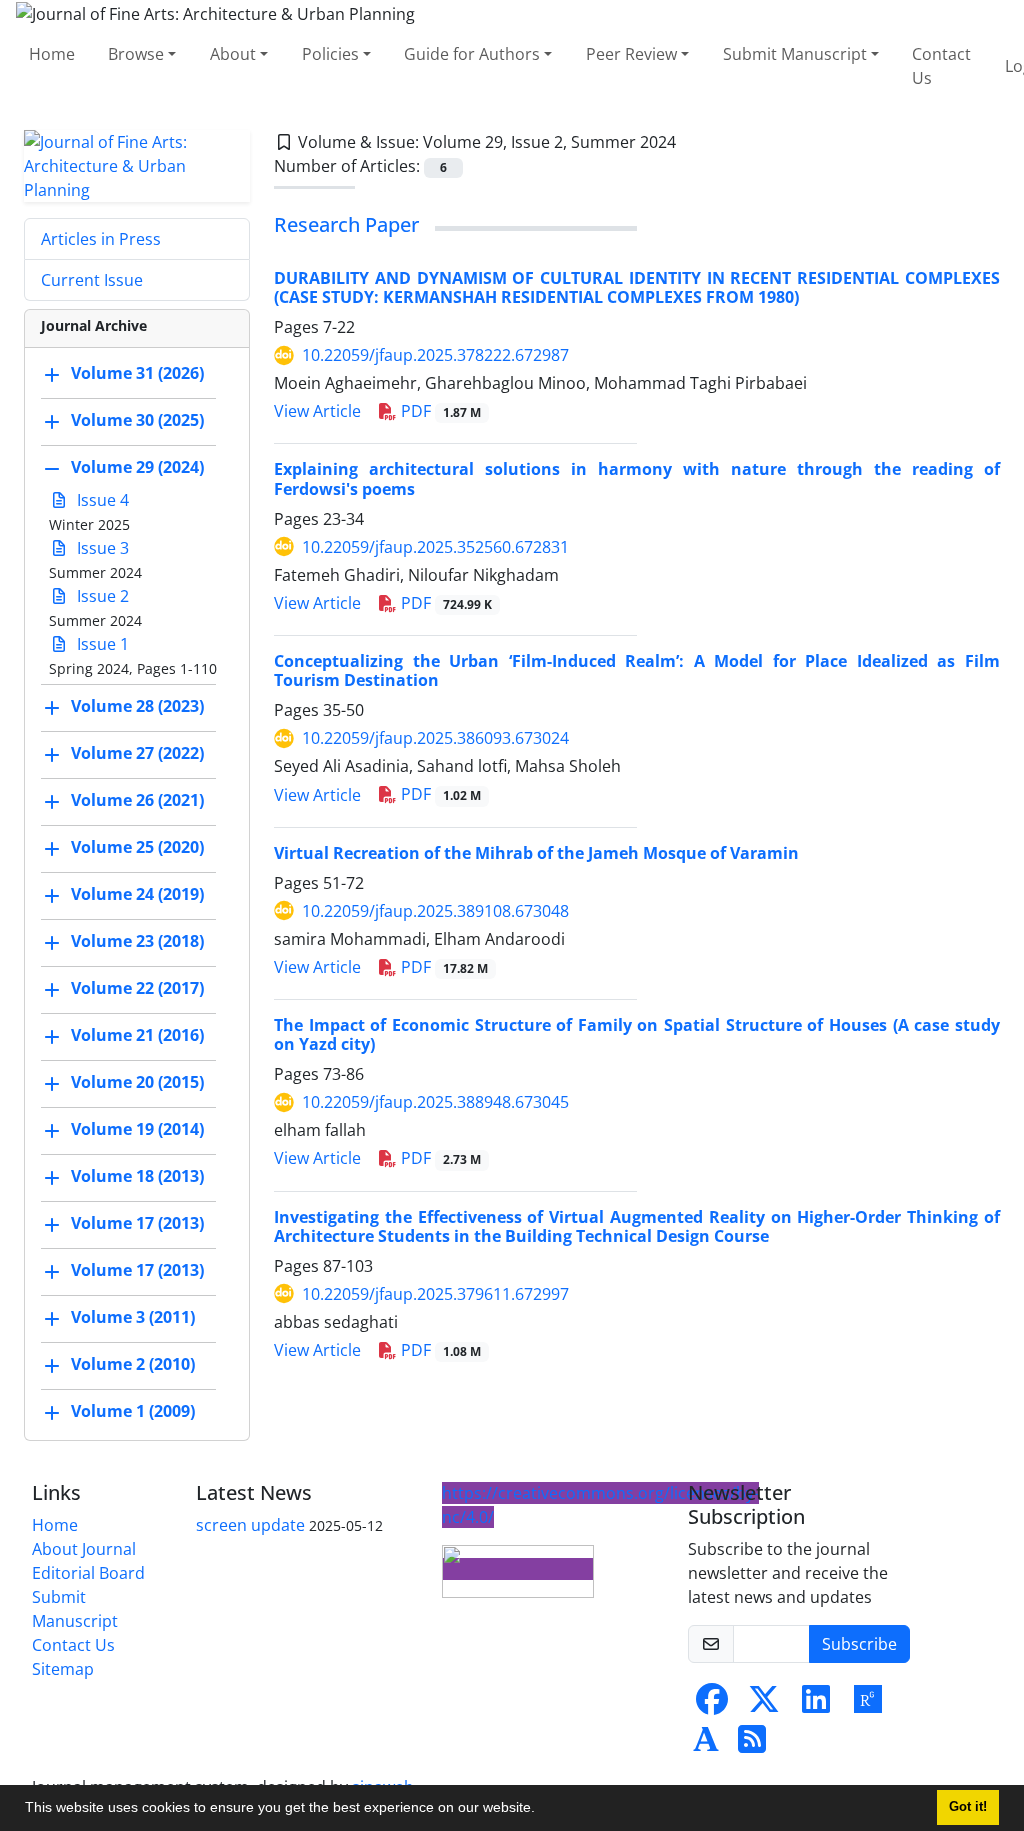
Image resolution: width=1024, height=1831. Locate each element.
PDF (439, 411)
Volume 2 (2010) (133, 1364)
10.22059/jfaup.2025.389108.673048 (435, 911)
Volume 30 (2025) (137, 420)
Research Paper (346, 224)
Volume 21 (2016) (137, 1035)
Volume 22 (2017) (137, 988)
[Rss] (752, 1745)
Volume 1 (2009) (133, 1411)
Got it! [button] (968, 1807)
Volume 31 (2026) (137, 373)
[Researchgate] (868, 1705)
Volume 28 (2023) (137, 706)
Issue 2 (101, 596)
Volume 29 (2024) (137, 467)
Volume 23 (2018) (137, 941)
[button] (542, 1810)
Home (52, 54)
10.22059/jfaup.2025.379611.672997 (435, 1294)
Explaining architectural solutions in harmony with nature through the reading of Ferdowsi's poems (637, 478)
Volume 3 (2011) (133, 1317)
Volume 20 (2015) (137, 1082)
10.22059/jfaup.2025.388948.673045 (435, 1102)
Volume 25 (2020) (137, 847)
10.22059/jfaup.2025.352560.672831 (435, 547)
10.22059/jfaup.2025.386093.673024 (435, 738)
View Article (317, 411)
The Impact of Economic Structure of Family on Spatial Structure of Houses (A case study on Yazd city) (637, 1034)
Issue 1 (101, 644)
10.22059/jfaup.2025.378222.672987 (435, 355)
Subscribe (859, 1644)
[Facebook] (712, 1705)
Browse (136, 54)
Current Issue (92, 280)
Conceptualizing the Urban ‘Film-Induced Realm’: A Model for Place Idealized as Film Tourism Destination (637, 670)
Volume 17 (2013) (137, 1223)
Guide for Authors (472, 54)
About (233, 54)
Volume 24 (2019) (137, 894)
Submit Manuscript (795, 54)
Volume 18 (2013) (137, 1176)
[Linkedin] (816, 1705)
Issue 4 (101, 500)
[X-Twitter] (764, 1705)
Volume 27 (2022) (137, 753)
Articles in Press (101, 239)
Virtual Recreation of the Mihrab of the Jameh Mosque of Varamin (536, 853)
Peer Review (631, 54)
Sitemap (63, 1669)
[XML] (692, 142)
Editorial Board (88, 1573)
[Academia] (706, 1745)
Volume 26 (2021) (137, 800)
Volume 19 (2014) (137, 1129)
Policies (330, 54)
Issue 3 (101, 548)
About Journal (84, 1549)
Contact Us (941, 66)
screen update (250, 1525)
